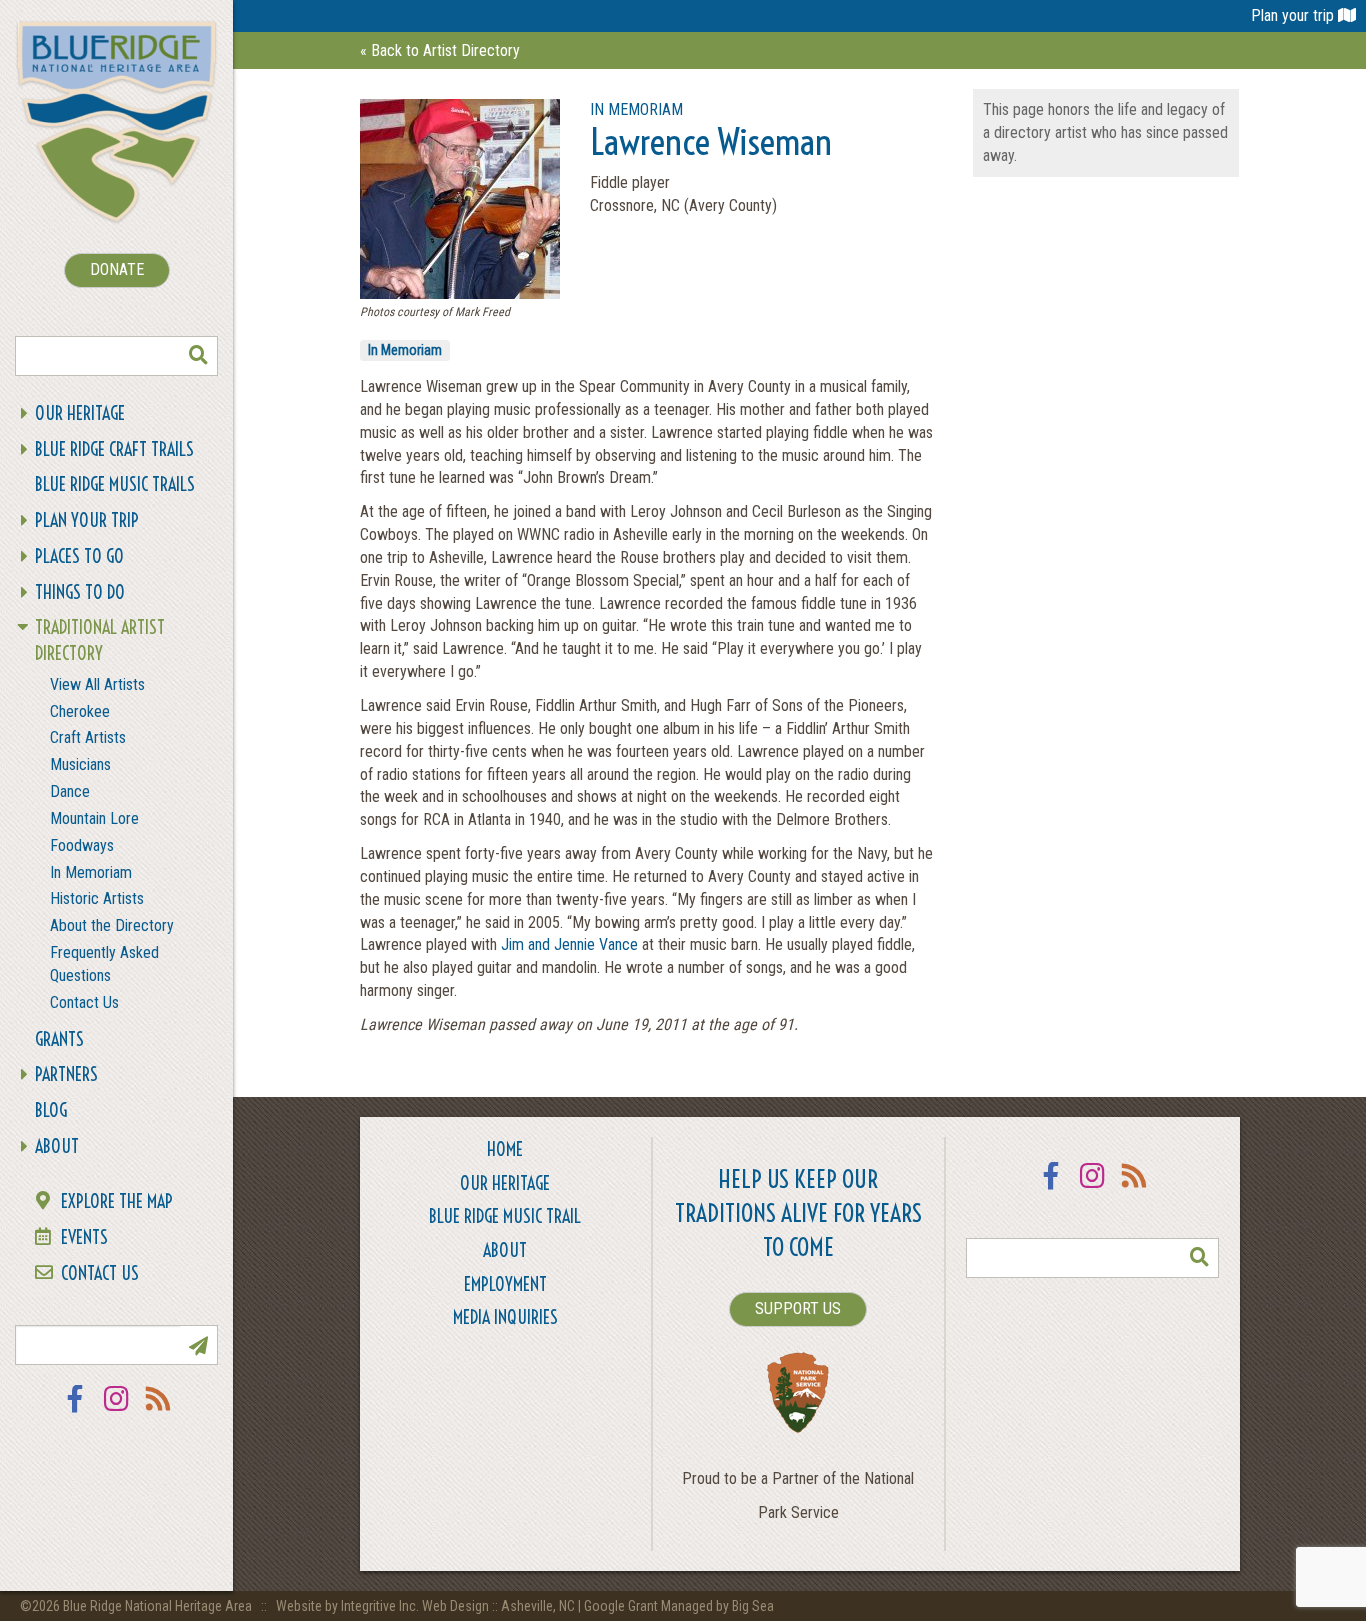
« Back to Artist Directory (440, 50)
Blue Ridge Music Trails (115, 484)
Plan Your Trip (87, 520)
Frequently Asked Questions (104, 964)
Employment (505, 1284)
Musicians (80, 764)
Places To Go (79, 556)
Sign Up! (198, 1345)
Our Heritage (80, 413)
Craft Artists (88, 737)
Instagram (117, 1411)
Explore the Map (117, 1201)
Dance (70, 791)
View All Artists (97, 684)
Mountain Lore (94, 818)
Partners (66, 1074)
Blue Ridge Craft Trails (114, 449)
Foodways (82, 845)
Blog (51, 1110)
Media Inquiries (505, 1317)
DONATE (117, 269)
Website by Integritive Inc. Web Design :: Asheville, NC (427, 1606)
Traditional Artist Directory (100, 640)
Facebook (75, 1411)
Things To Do (80, 592)
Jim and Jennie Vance (571, 944)
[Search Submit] (198, 356)
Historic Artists (97, 898)
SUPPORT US (798, 1308)
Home (505, 1149)
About (57, 1146)
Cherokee (80, 711)
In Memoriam (91, 872)
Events (84, 1237)
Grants (59, 1039)
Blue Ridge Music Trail (505, 1216)
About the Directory (112, 925)
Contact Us (84, 1002)
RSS (159, 1411)
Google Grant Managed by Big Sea (679, 1606)
